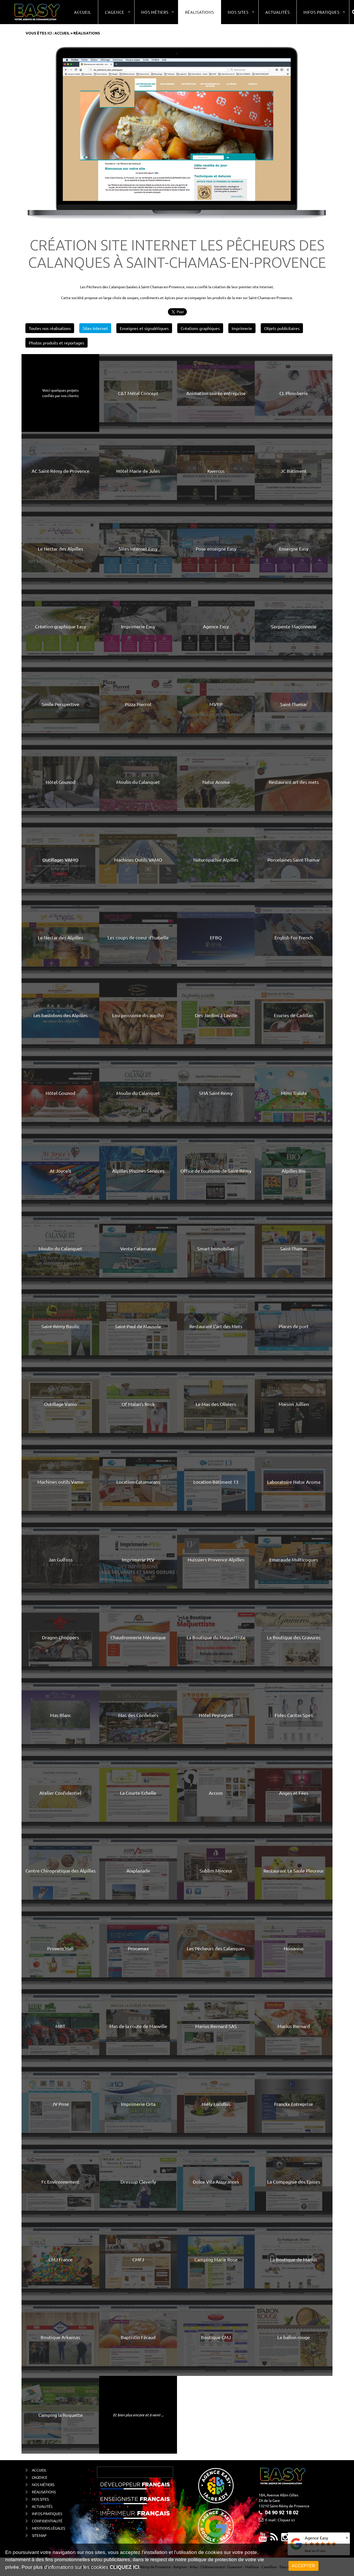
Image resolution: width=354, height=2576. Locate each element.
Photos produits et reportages (56, 343)
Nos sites (40, 2499)
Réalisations (200, 12)
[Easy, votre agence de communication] (274, 2539)
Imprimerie (242, 328)
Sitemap (39, 2535)
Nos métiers (43, 2484)
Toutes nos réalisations (50, 328)
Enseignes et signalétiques (144, 328)
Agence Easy (316, 2538)
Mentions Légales (48, 2528)
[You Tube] (263, 2539)
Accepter (303, 2566)
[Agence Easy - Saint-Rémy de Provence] (37, 12)
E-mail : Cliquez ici (280, 2520)
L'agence (40, 2477)
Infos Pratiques (47, 2514)
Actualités (278, 12)
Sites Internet (95, 328)
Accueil (83, 12)
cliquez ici (124, 2567)
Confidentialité (47, 2521)
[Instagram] (285, 2539)
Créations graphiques (200, 328)
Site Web (153, 393)
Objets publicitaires (282, 328)
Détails (123, 393)
